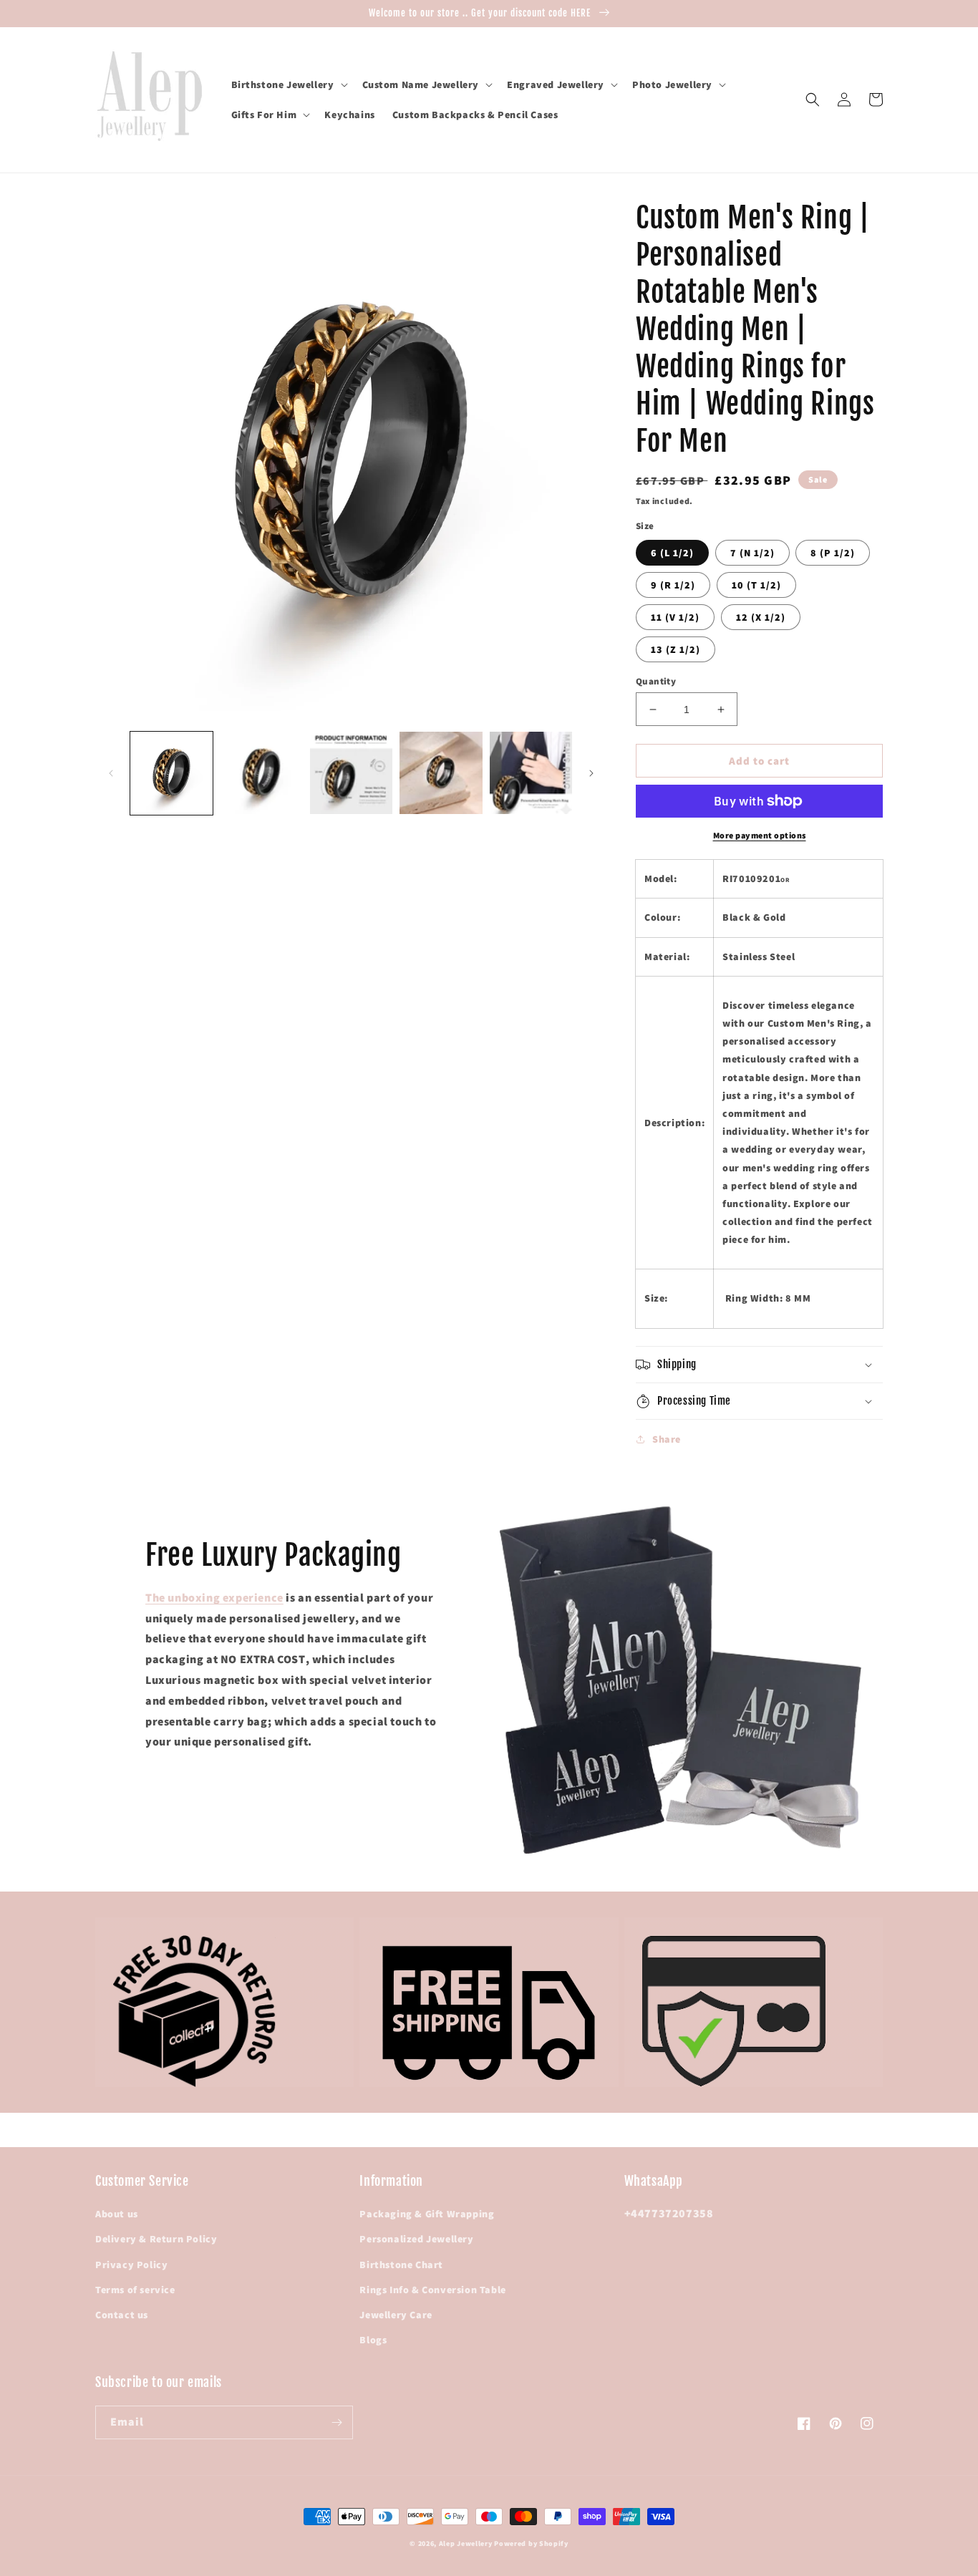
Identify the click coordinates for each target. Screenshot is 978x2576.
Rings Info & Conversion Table (432, 2290)
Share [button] (667, 1439)
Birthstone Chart (401, 2265)
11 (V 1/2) (675, 617)
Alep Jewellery (467, 2543)
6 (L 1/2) (672, 553)
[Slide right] (591, 773)
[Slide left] (111, 773)
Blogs (373, 2340)
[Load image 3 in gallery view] (351, 773)
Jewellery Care (396, 2315)
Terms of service (135, 2290)
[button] (288, 84)
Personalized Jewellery (416, 2239)
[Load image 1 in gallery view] (171, 773)
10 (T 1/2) (756, 585)
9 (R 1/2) (673, 585)
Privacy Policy (131, 2265)
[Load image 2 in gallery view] (261, 773)
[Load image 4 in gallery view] (441, 773)
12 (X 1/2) (761, 617)
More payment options (760, 835)
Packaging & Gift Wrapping (427, 2214)
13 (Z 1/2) (676, 649)
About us (117, 2214)
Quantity (656, 681)
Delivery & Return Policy (156, 2239)
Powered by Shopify (531, 2543)
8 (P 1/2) (833, 553)
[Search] (813, 100)
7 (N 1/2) (752, 553)
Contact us (122, 2315)
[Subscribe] (337, 2422)
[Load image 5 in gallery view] (531, 773)
